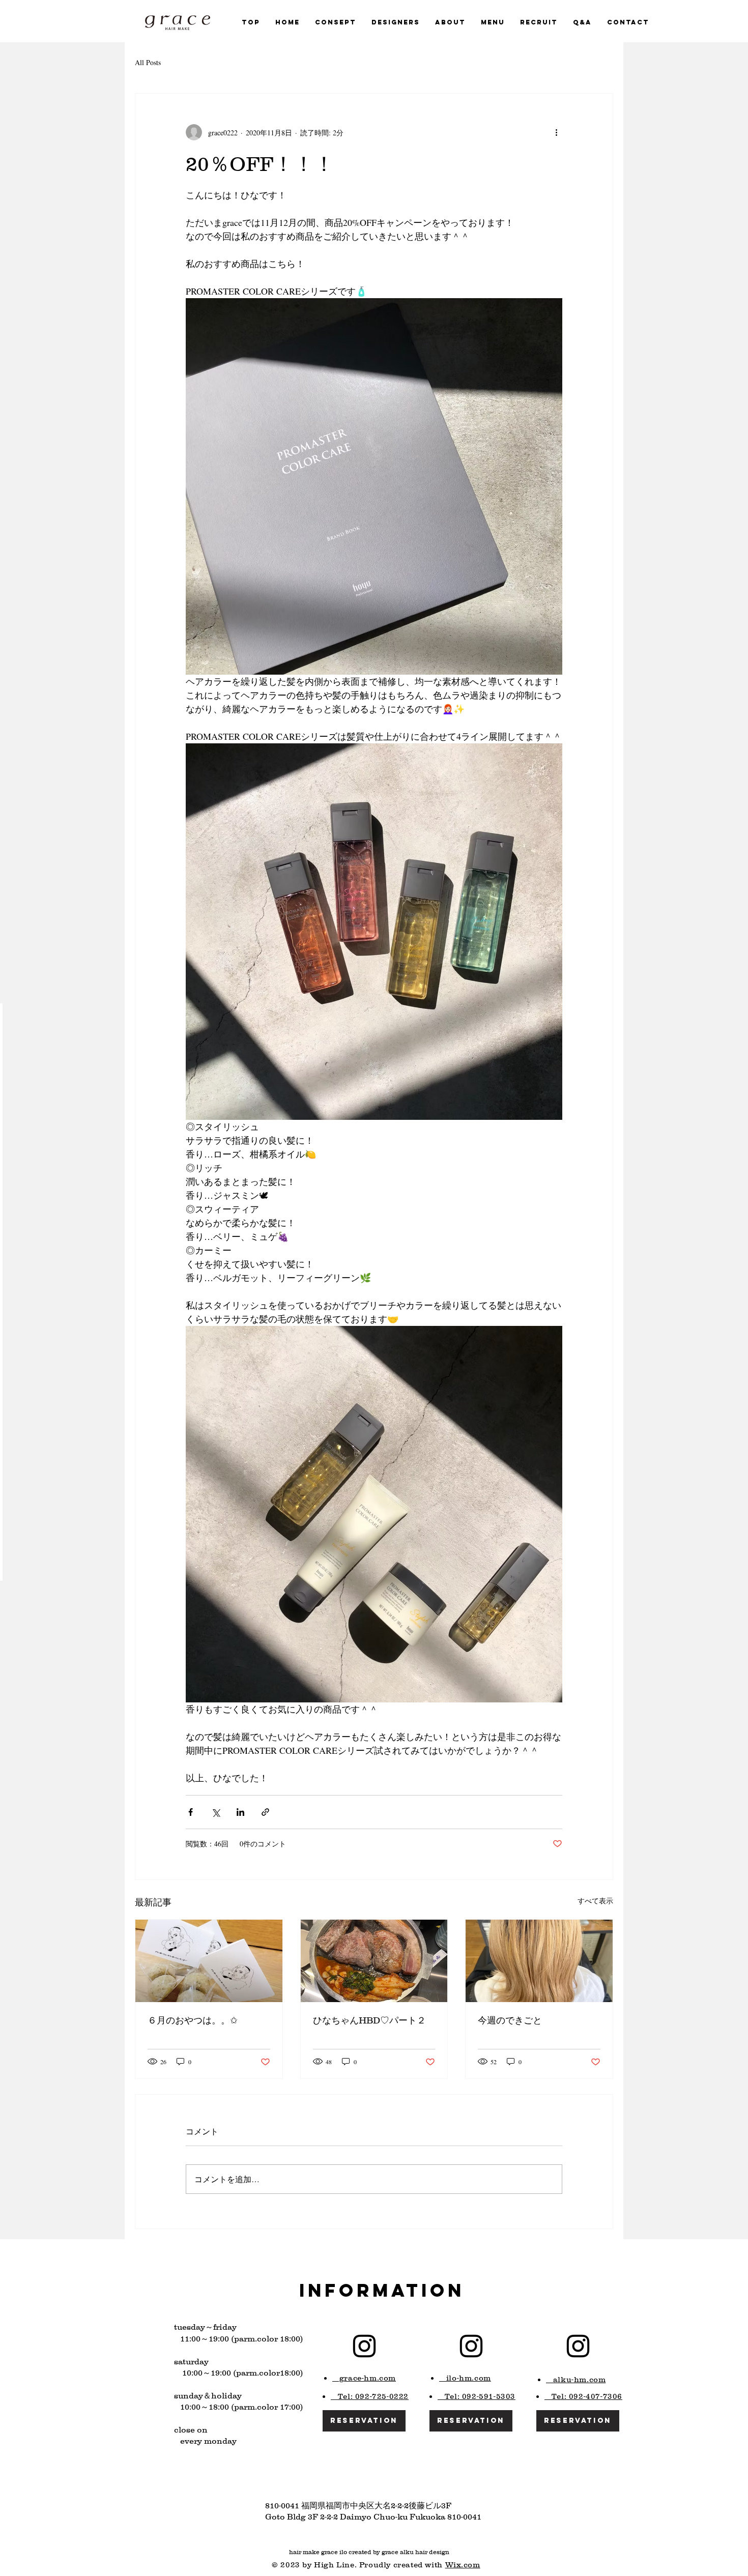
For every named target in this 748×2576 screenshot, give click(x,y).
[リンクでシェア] (265, 1812)
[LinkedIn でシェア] (240, 1812)
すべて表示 (595, 1901)
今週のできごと (510, 2020)
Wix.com (463, 2565)
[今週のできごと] (539, 1961)
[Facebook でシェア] (191, 1812)
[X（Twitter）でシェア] (215, 1812)
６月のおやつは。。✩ (193, 2020)
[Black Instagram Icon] (364, 2346)
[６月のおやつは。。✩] (209, 1961)
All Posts (148, 62)
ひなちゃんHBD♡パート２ (369, 2020)
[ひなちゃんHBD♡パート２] (374, 1961)
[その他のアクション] (556, 132)
